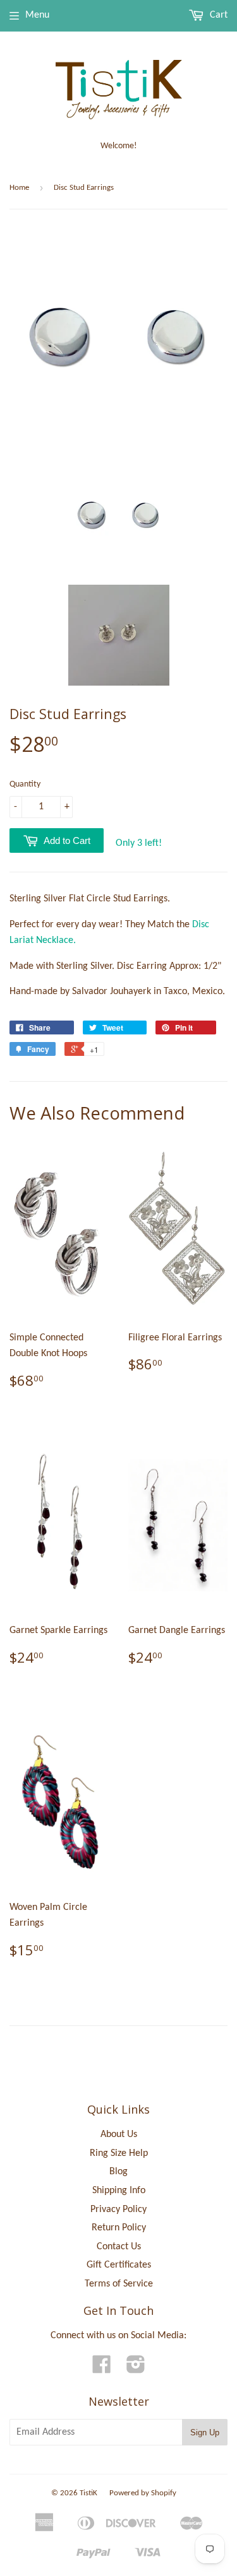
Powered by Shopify (143, 2493)
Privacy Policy (118, 2210)
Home (19, 188)
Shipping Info (119, 2191)
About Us (119, 2134)
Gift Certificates (119, 2265)
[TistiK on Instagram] (136, 2369)
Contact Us (119, 2247)
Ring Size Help (119, 2153)
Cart (217, 15)
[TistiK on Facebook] (102, 2369)
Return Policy (119, 2228)
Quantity (25, 784)
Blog (118, 2172)
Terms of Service (119, 2284)
